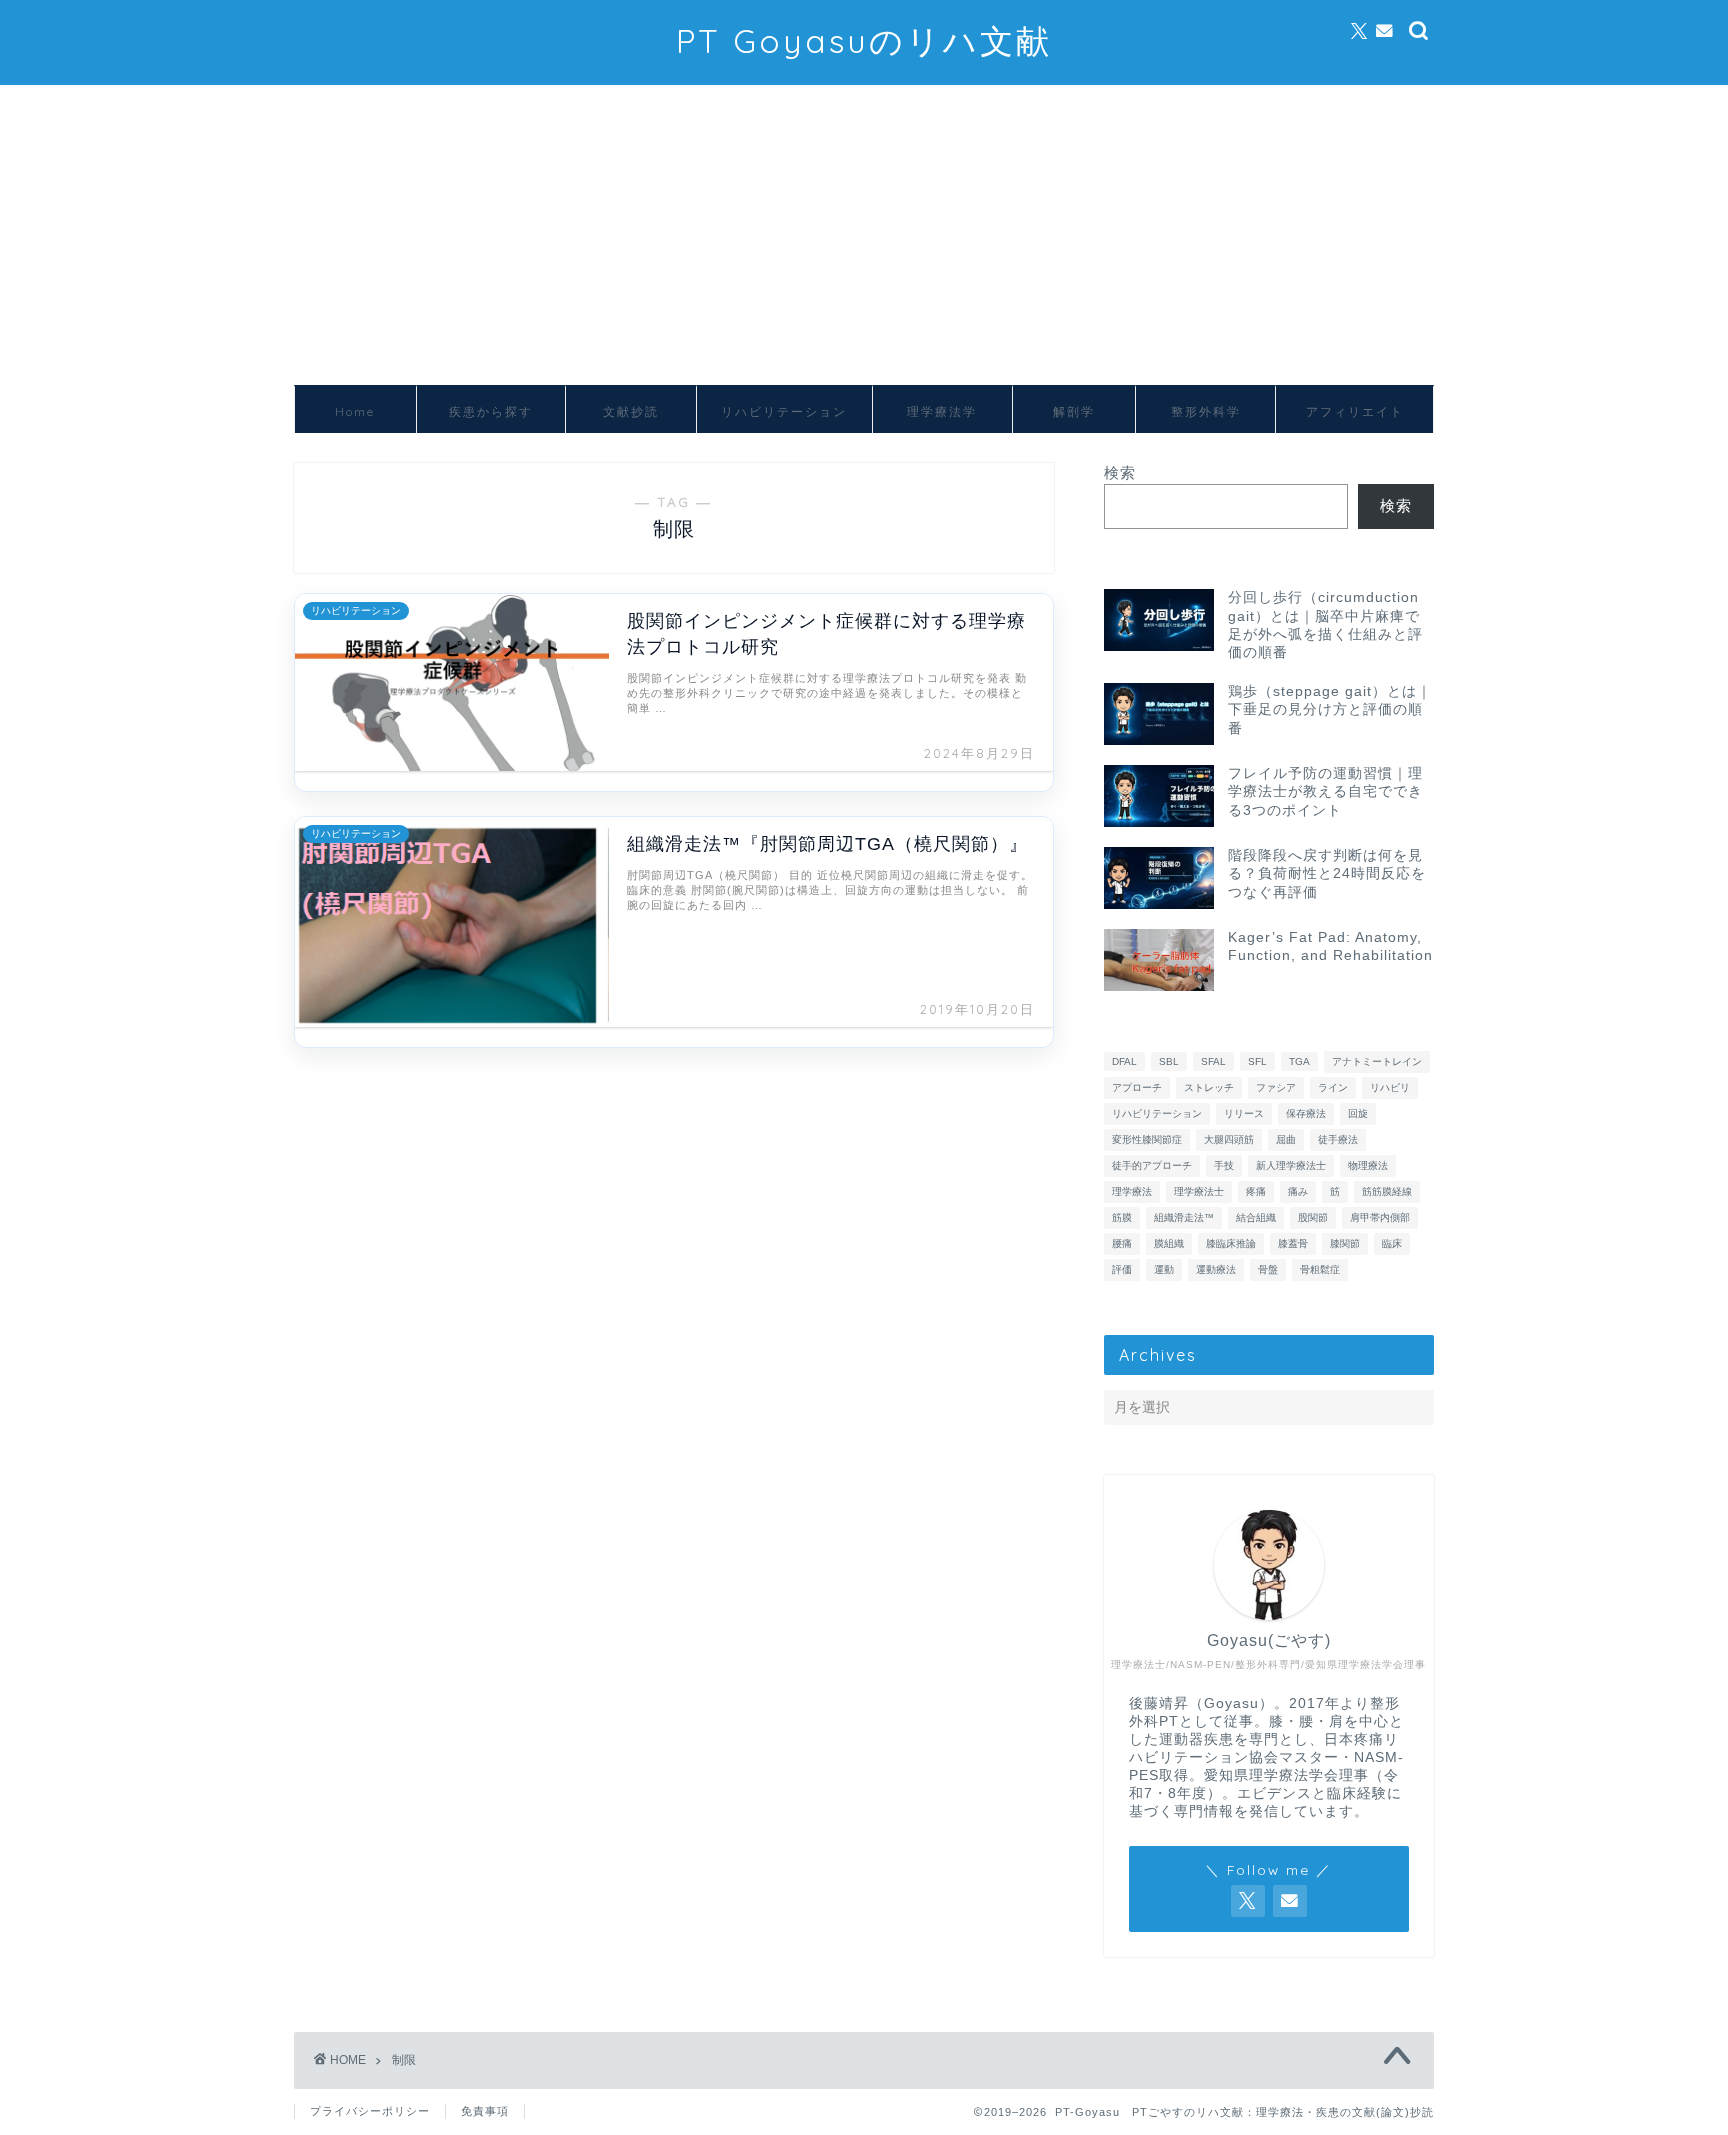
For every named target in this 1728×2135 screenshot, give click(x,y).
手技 (1224, 1165)
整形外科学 (1206, 411)
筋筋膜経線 (1387, 1191)
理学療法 (1132, 1191)
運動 (1164, 1269)
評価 (1122, 1269)
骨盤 (1268, 1269)
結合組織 (1256, 1217)
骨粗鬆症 (1320, 1269)
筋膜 (1122, 1217)
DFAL (1124, 1061)
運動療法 (1216, 1269)
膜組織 (1169, 1243)
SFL (1257, 1061)
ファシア (1276, 1087)
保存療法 (1306, 1113)
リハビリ (1390, 1087)
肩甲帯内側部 (1380, 1217)
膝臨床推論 (1231, 1243)
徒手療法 (1338, 1139)
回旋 (1358, 1113)
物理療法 (1368, 1165)
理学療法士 (1199, 1191)
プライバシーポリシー (370, 2111)
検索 (1120, 472)
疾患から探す (491, 411)
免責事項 (485, 2111)
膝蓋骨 (1293, 1243)
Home (355, 411)
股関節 (1313, 1217)
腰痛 (1122, 1243)
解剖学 (1074, 411)
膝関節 (1345, 1243)
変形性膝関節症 (1147, 1139)
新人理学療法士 (1291, 1165)
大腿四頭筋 (1229, 1139)
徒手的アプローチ (1152, 1165)
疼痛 (1256, 1191)
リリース (1244, 1113)
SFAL (1213, 1061)
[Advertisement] (864, 235)
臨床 (1392, 1243)
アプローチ (1137, 1087)
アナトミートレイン (1377, 1061)
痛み (1298, 1191)
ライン (1333, 1087)
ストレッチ (1209, 1087)
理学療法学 (942, 411)
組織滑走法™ (1184, 1217)
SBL (1169, 1061)
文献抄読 (631, 411)
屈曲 (1286, 1139)
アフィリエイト (1355, 411)
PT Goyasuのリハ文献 (864, 40)
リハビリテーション (784, 411)
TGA (1299, 1061)
